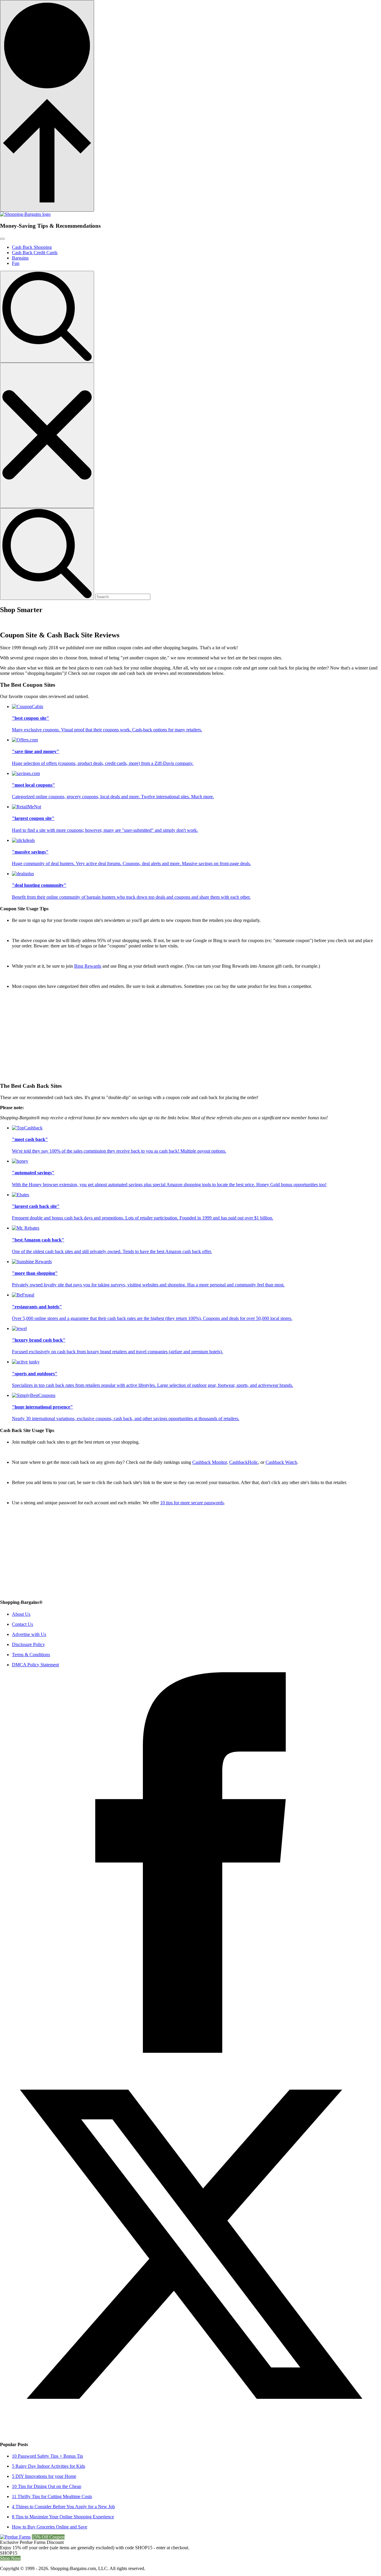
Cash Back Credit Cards (35, 253)
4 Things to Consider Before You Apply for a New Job (63, 2507)
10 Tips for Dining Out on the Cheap (47, 2486)
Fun (16, 263)
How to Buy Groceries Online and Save (50, 2527)
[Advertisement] (179, 1035)
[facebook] (190, 2051)
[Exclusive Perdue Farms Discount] (15, 2537)
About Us (21, 1614)
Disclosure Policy (28, 1644)
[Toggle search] (47, 317)
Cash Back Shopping (32, 247)
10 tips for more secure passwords (192, 1503)
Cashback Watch (281, 1462)
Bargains (20, 258)
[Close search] (47, 435)
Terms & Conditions (31, 1655)
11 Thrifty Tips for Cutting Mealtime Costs (52, 2496)
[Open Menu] (2, 239)
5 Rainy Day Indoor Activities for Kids (49, 2466)
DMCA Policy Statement (35, 1665)
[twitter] (190, 2433)
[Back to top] (47, 106)
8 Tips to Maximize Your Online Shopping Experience (63, 2517)
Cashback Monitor (210, 1462)
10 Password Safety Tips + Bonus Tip (47, 2456)
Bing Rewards (88, 966)
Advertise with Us (29, 1634)
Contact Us (22, 1624)
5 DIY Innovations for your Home (44, 2476)
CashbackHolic (244, 1462)
